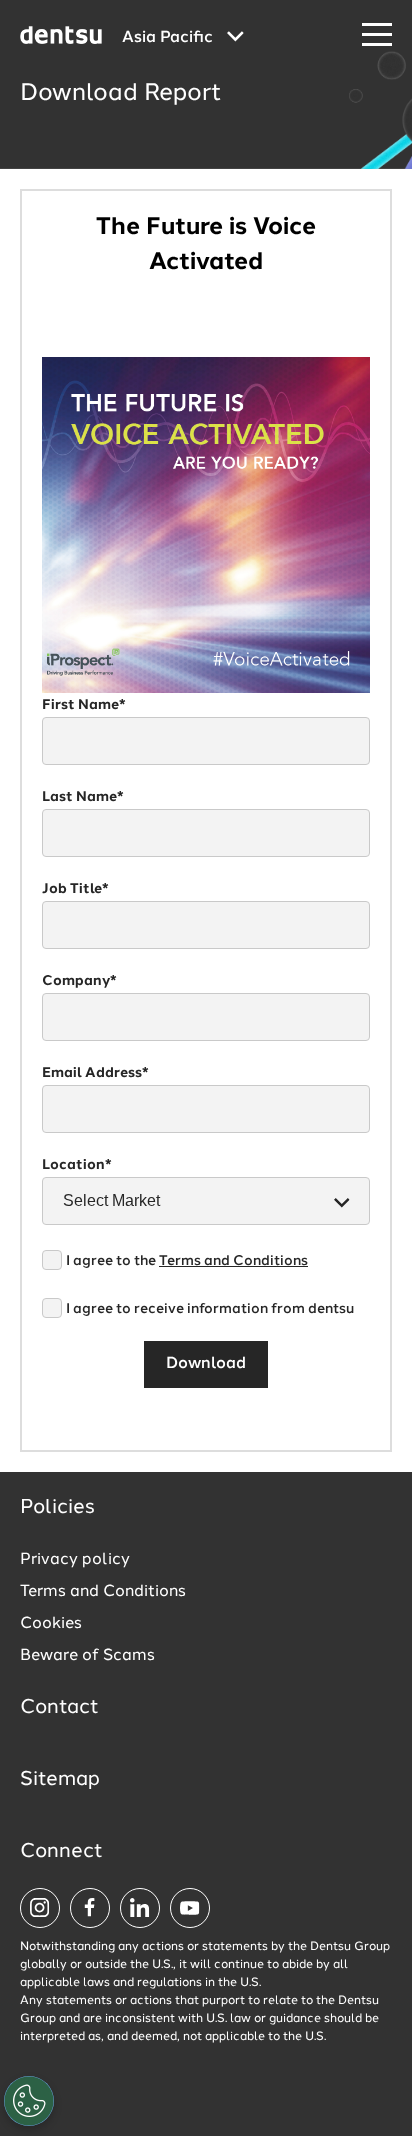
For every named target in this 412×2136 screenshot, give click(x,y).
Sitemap (60, 1780)
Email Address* (95, 1073)
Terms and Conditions (233, 1261)
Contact (59, 1708)
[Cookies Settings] (29, 2101)
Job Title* (75, 889)
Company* (79, 981)
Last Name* (83, 797)
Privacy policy (75, 1560)
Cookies (51, 1624)
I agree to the (187, 1261)
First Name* (84, 705)
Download (206, 1364)
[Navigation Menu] (377, 35)
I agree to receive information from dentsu (210, 1309)
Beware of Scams (87, 1656)
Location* (77, 1165)
